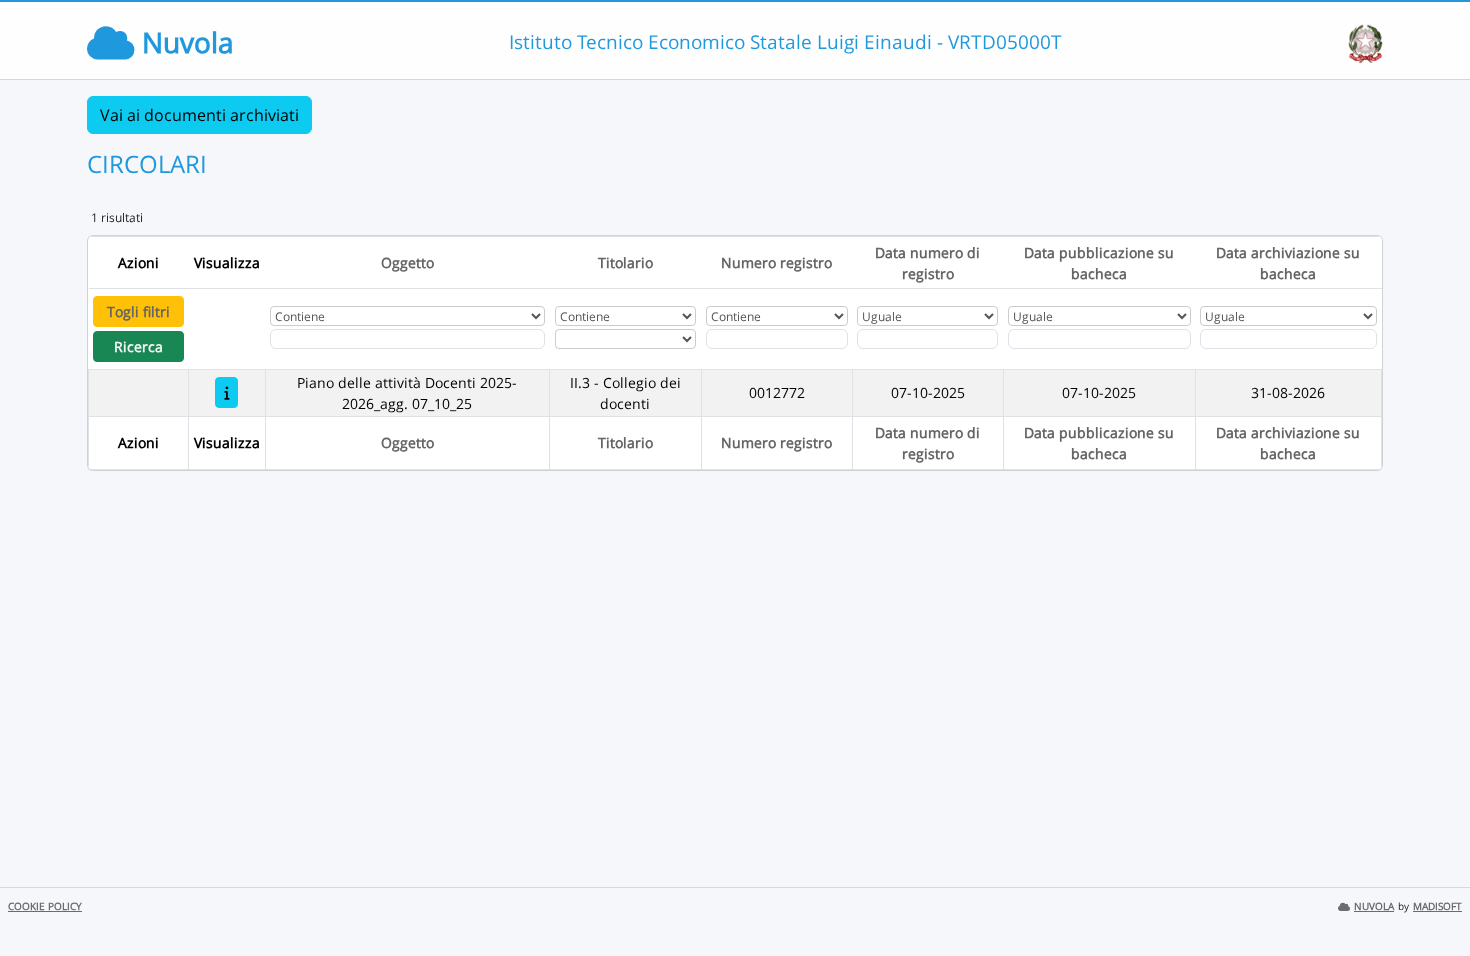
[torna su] (1429, 895)
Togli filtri (138, 311)
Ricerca (138, 346)
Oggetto (407, 262)
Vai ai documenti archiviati (199, 115)
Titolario (625, 262)
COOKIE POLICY (45, 906)
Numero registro (776, 262)
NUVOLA (1374, 906)
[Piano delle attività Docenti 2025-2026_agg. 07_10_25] (226, 392)
